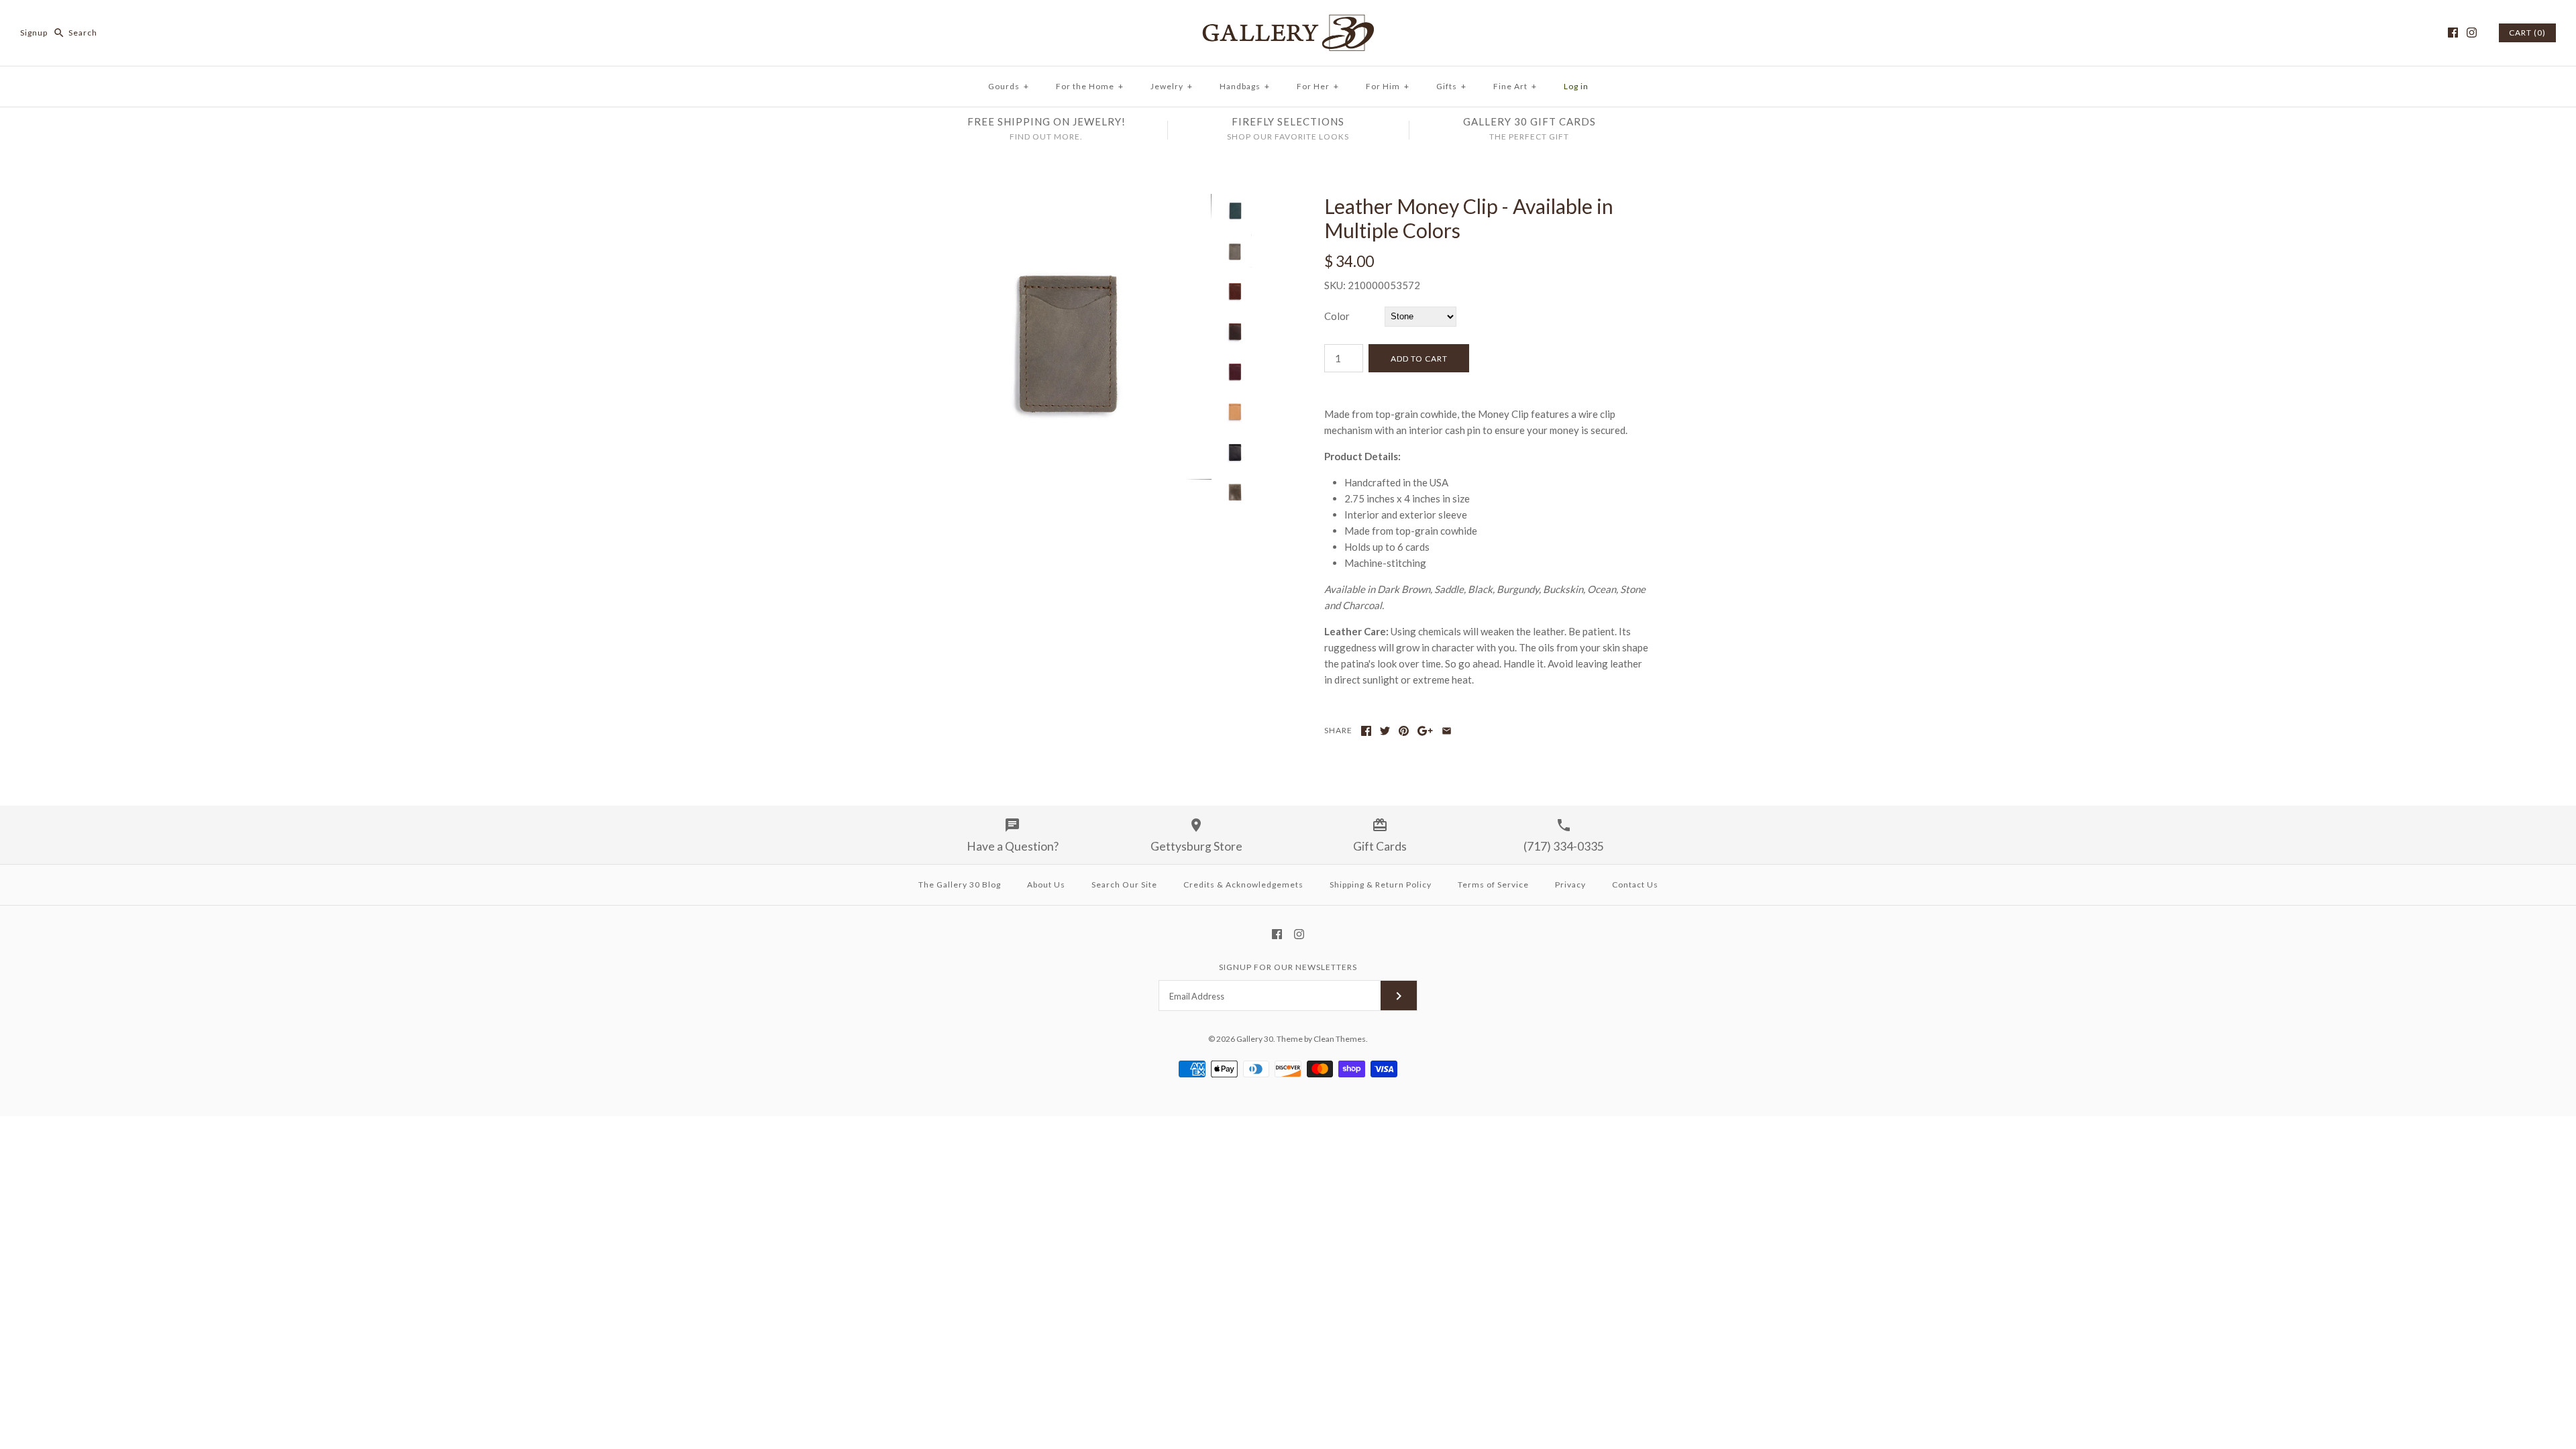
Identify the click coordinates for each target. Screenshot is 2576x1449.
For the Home (1090, 86)
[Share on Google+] (1425, 731)
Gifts (1451, 86)
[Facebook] (2453, 33)
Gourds (1009, 86)
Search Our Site (1124, 884)
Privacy (1570, 884)
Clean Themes (1340, 1039)
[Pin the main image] (1404, 731)
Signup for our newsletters (1288, 967)
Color (1337, 316)
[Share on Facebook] (1366, 731)
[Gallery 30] (1288, 21)
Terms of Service (1493, 884)
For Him (1388, 86)
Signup (34, 33)
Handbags (1245, 86)
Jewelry (1172, 86)
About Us (1046, 884)
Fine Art (1515, 86)
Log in (1576, 86)
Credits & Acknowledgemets (1243, 884)
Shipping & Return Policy (1381, 884)
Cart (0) (2527, 33)
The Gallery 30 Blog (960, 884)
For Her (1318, 86)
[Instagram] (2472, 33)
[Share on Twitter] (1385, 731)
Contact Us (1635, 884)
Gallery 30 (1255, 1039)
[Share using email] (1447, 731)
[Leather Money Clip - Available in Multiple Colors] (1069, 202)
